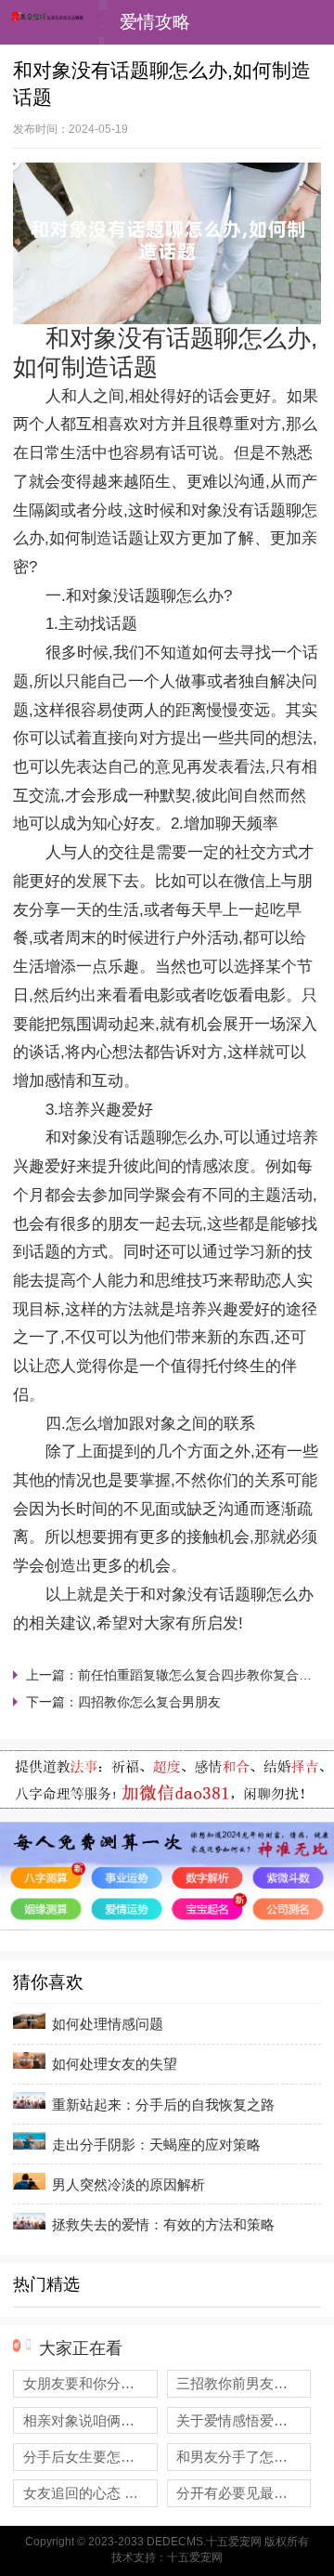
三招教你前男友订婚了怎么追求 (244, 2383)
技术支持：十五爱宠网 (167, 2557)
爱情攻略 (155, 22)
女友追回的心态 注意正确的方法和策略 (90, 2493)
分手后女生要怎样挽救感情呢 (90, 2457)
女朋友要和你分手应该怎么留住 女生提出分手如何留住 (90, 2383)
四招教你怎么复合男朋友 (149, 1702)
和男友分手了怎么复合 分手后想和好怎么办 (244, 2457)
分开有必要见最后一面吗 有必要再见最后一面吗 (244, 2493)
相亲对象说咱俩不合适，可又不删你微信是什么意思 (90, 2420)
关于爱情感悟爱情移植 (244, 2420)
